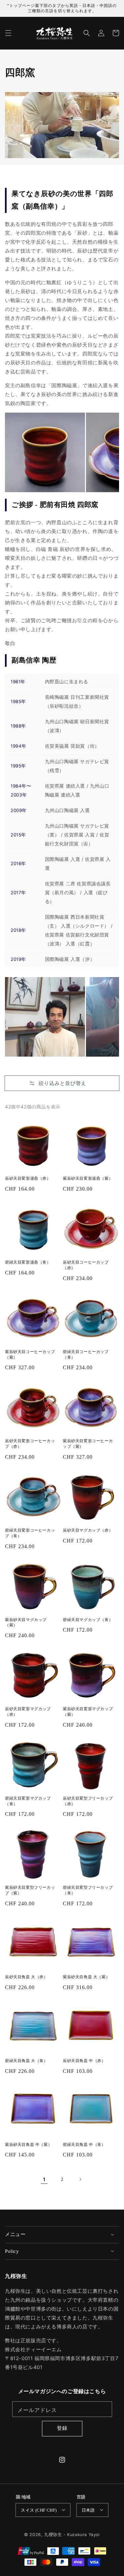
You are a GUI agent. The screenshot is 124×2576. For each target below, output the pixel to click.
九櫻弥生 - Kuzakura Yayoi (72, 2535)
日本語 (88, 2510)
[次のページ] (80, 2179)
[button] (8, 33)
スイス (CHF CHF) (39, 2510)
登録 (62, 2428)
